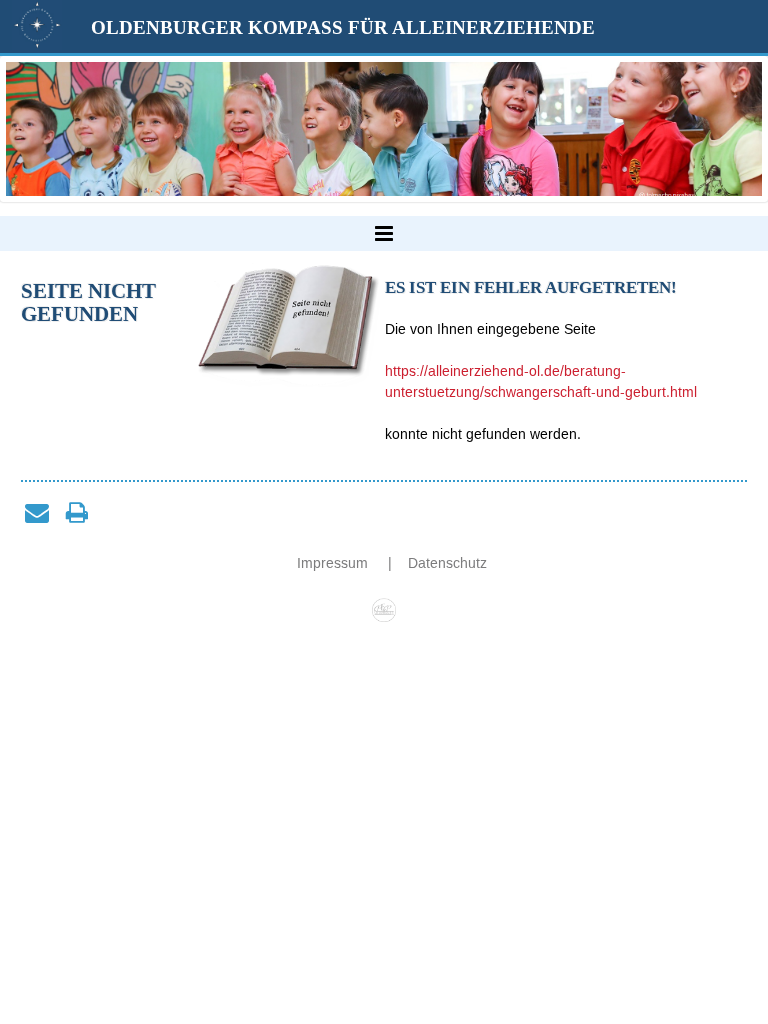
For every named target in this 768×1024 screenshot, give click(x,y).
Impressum (334, 563)
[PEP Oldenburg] (383, 605)
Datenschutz (447, 563)
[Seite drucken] (77, 512)
